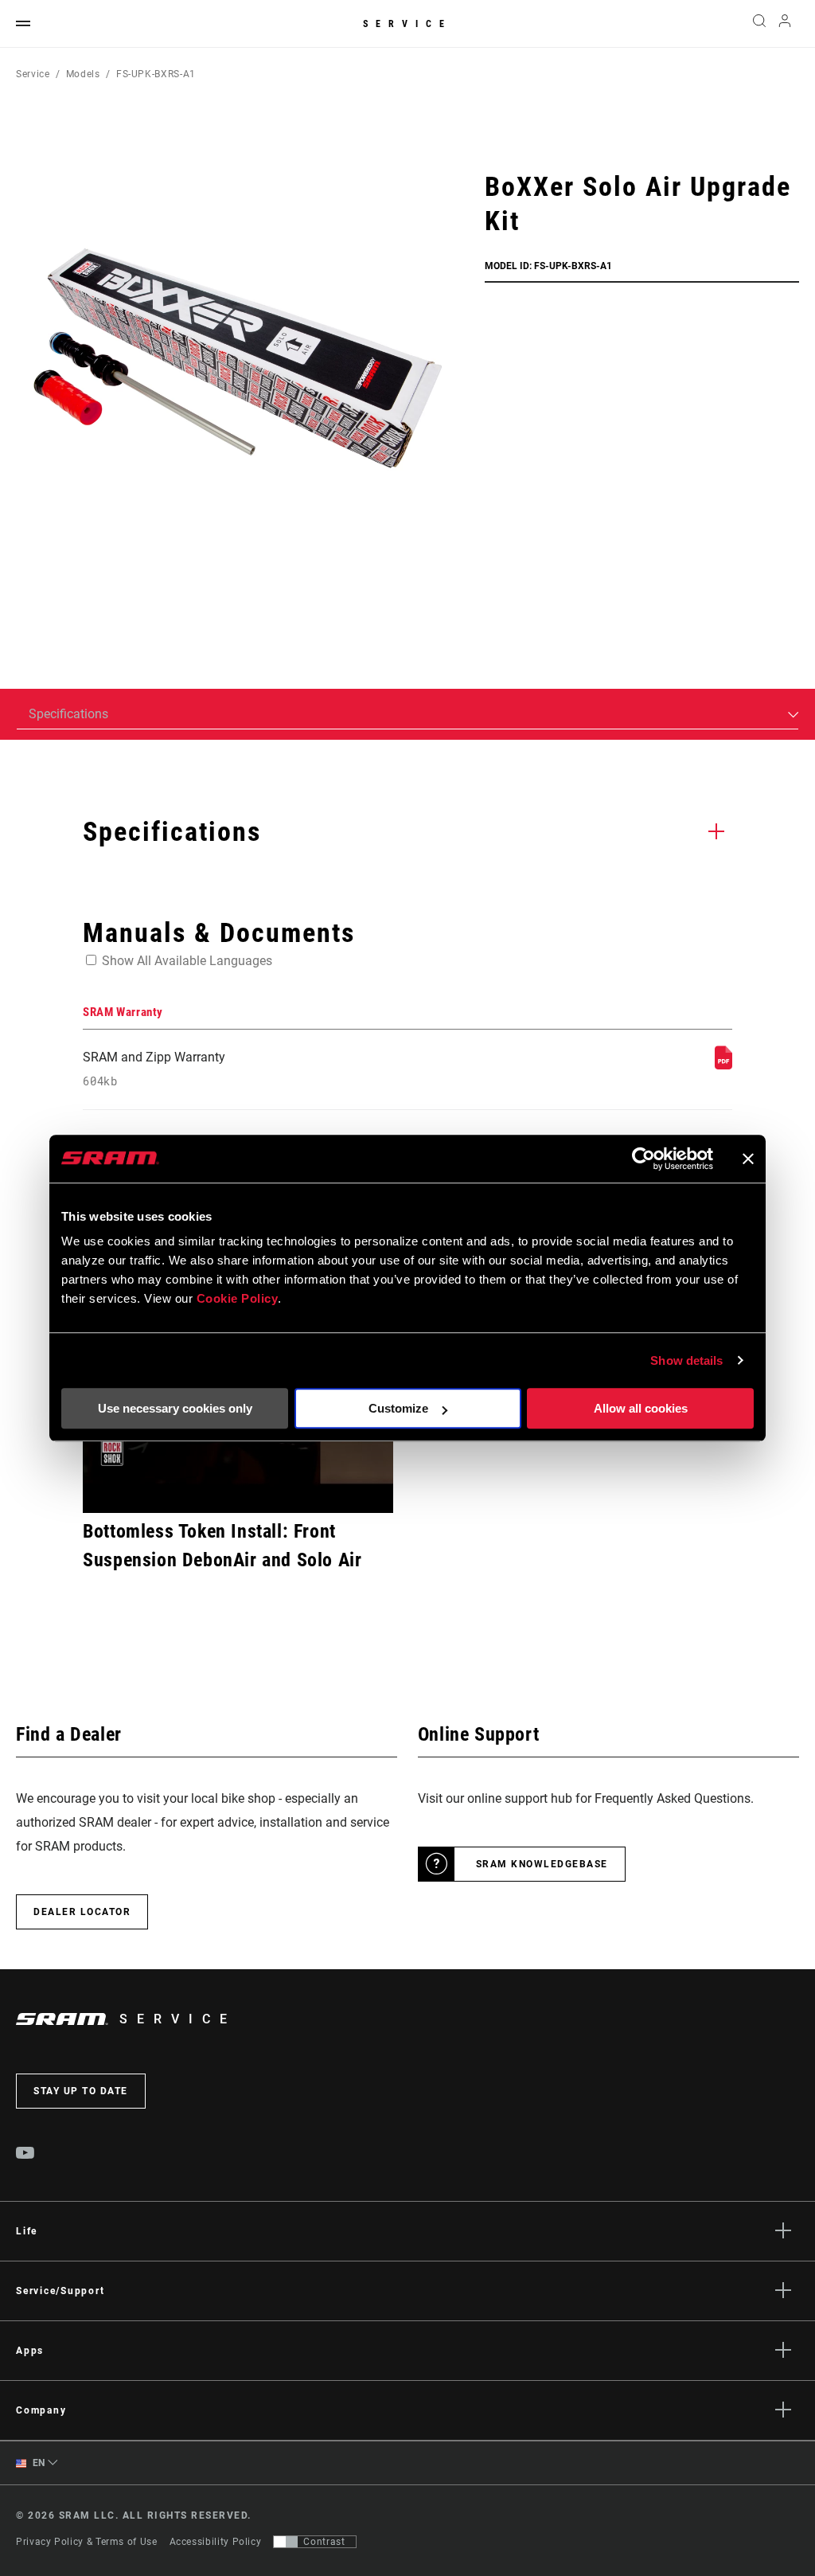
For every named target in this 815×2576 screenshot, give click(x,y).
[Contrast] (286, 2542)
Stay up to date (81, 2091)
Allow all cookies (641, 1408)
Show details (686, 1360)
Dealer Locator (82, 1912)
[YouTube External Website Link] (25, 2155)
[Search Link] (759, 24)
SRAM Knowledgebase (542, 1864)
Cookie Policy (238, 1298)
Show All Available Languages (187, 961)
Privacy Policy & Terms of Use (87, 2542)
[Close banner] (748, 1159)
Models (83, 74)
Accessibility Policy (216, 2542)
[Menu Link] (23, 24)
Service (407, 24)
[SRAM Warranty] (723, 1065)
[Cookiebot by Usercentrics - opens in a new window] (643, 1159)
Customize (398, 1408)
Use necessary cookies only (175, 1408)
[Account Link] (785, 24)
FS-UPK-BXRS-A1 (156, 74)
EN (37, 2463)
